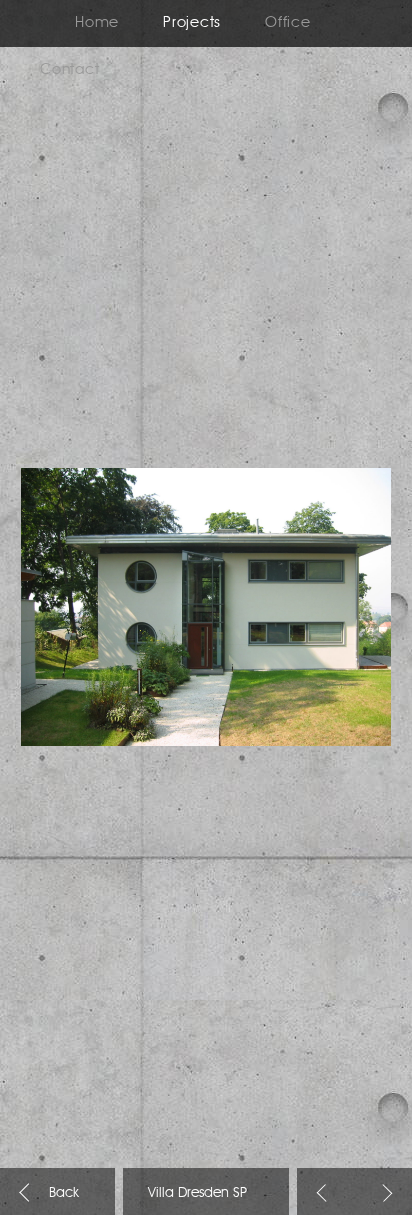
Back (28, 1192)
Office (288, 23)
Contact (69, 70)
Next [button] (384, 1193)
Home (97, 23)
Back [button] (326, 1193)
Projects (192, 23)
